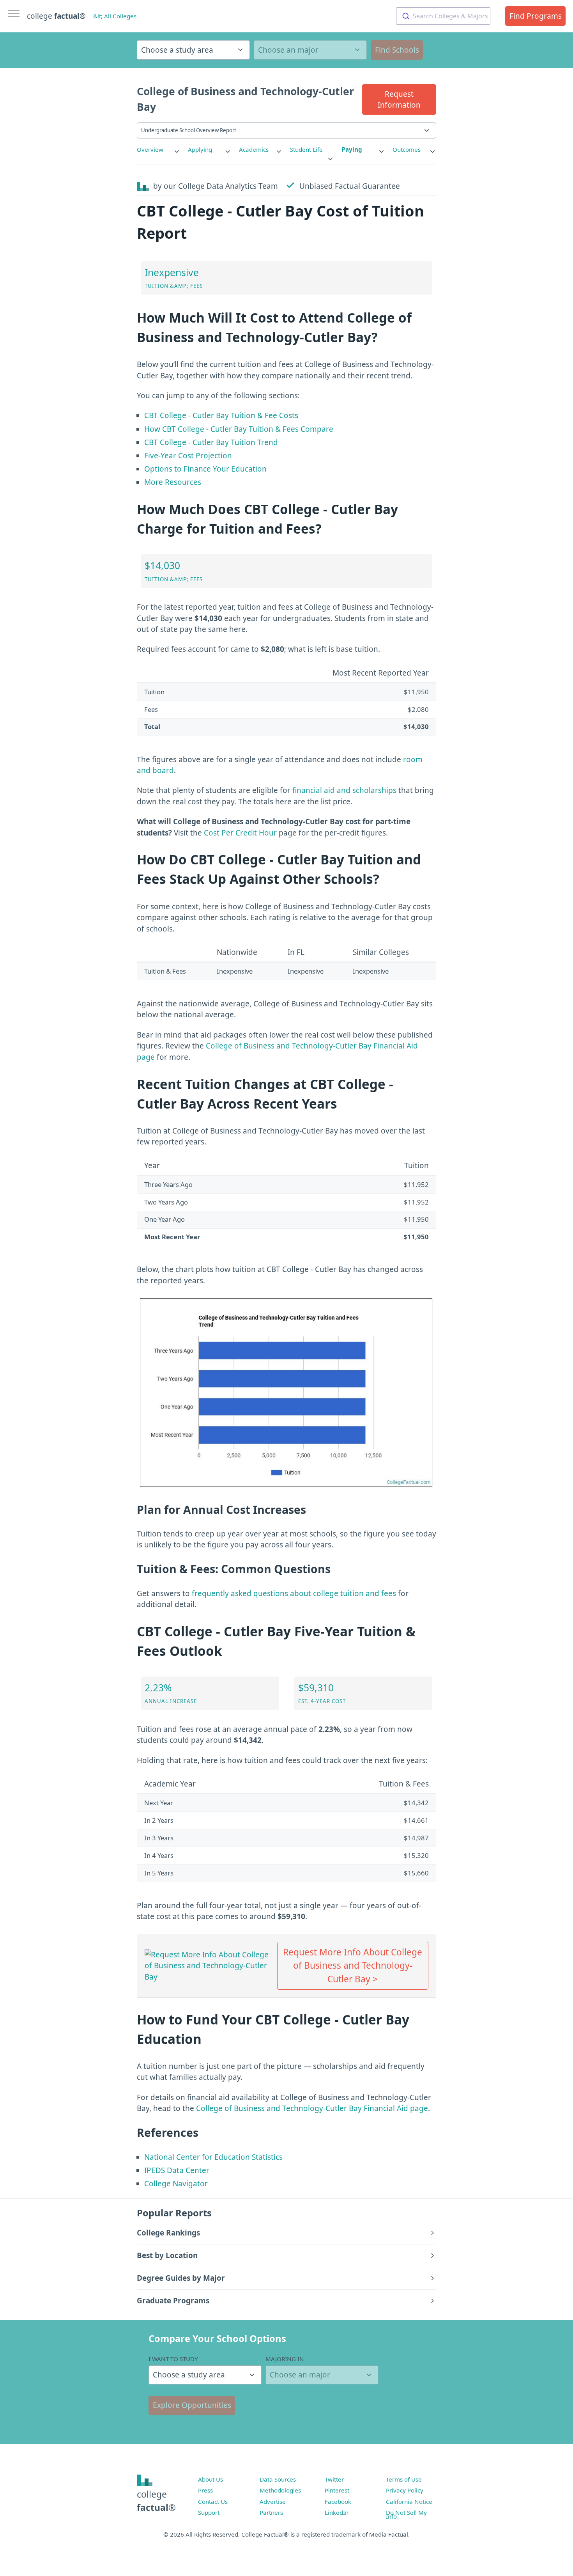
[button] (399, 99)
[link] (159, 150)
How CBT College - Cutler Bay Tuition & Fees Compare (239, 429)
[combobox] (443, 16)
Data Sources (278, 2479)
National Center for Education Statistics (213, 2157)
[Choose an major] (310, 50)
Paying (352, 149)
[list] (159, 150)
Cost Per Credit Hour (240, 833)
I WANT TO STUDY (173, 2359)
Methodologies (280, 2490)
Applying (200, 149)
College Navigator (176, 2184)
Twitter (334, 2479)
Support (209, 2512)
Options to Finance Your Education (205, 469)
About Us (210, 2479)
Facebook (338, 2501)
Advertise (273, 2501)
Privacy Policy (405, 2490)
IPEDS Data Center (177, 2170)
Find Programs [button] (536, 16)
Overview (150, 149)
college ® (56, 16)
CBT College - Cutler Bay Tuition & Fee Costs (221, 415)
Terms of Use (404, 2479)
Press (205, 2490)
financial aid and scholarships (344, 790)
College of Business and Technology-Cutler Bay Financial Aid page (312, 2108)
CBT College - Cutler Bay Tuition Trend (211, 442)
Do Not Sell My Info (406, 2514)
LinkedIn (337, 2512)
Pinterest (337, 2490)
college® (156, 2501)
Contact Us (213, 2501)
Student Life (306, 149)
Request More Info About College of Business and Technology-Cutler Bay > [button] (353, 1965)
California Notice (409, 2501)
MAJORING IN (285, 2359)
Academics (254, 149)
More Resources (173, 482)
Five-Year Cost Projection (188, 456)
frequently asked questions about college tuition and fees (294, 1593)
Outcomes (407, 149)
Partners (271, 2512)
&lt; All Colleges (115, 16)
